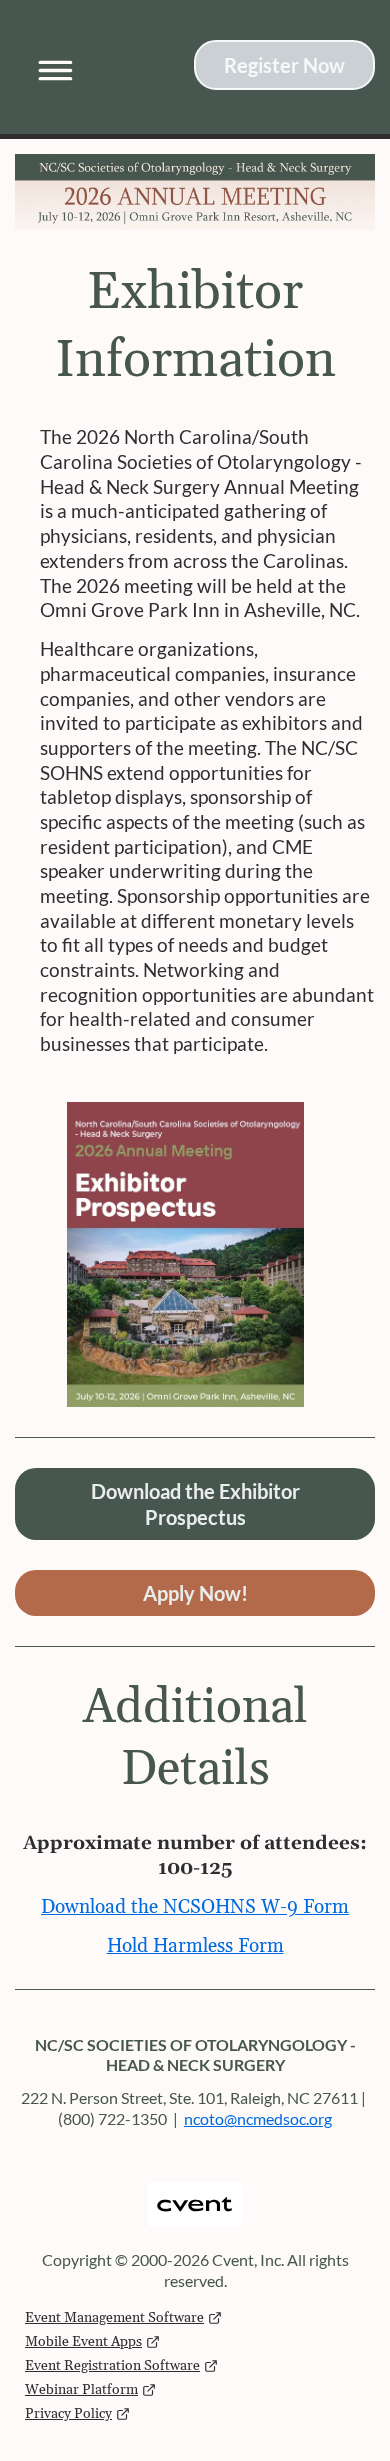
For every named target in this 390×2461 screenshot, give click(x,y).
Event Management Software (114, 2318)
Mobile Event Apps (83, 2342)
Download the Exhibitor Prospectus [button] (195, 1504)
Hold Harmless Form (195, 1946)
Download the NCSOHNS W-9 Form (195, 1907)
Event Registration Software (112, 2366)
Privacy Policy (68, 2414)
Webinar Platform (81, 2390)
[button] (49, 67)
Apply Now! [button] (195, 1593)
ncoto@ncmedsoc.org (258, 2118)
